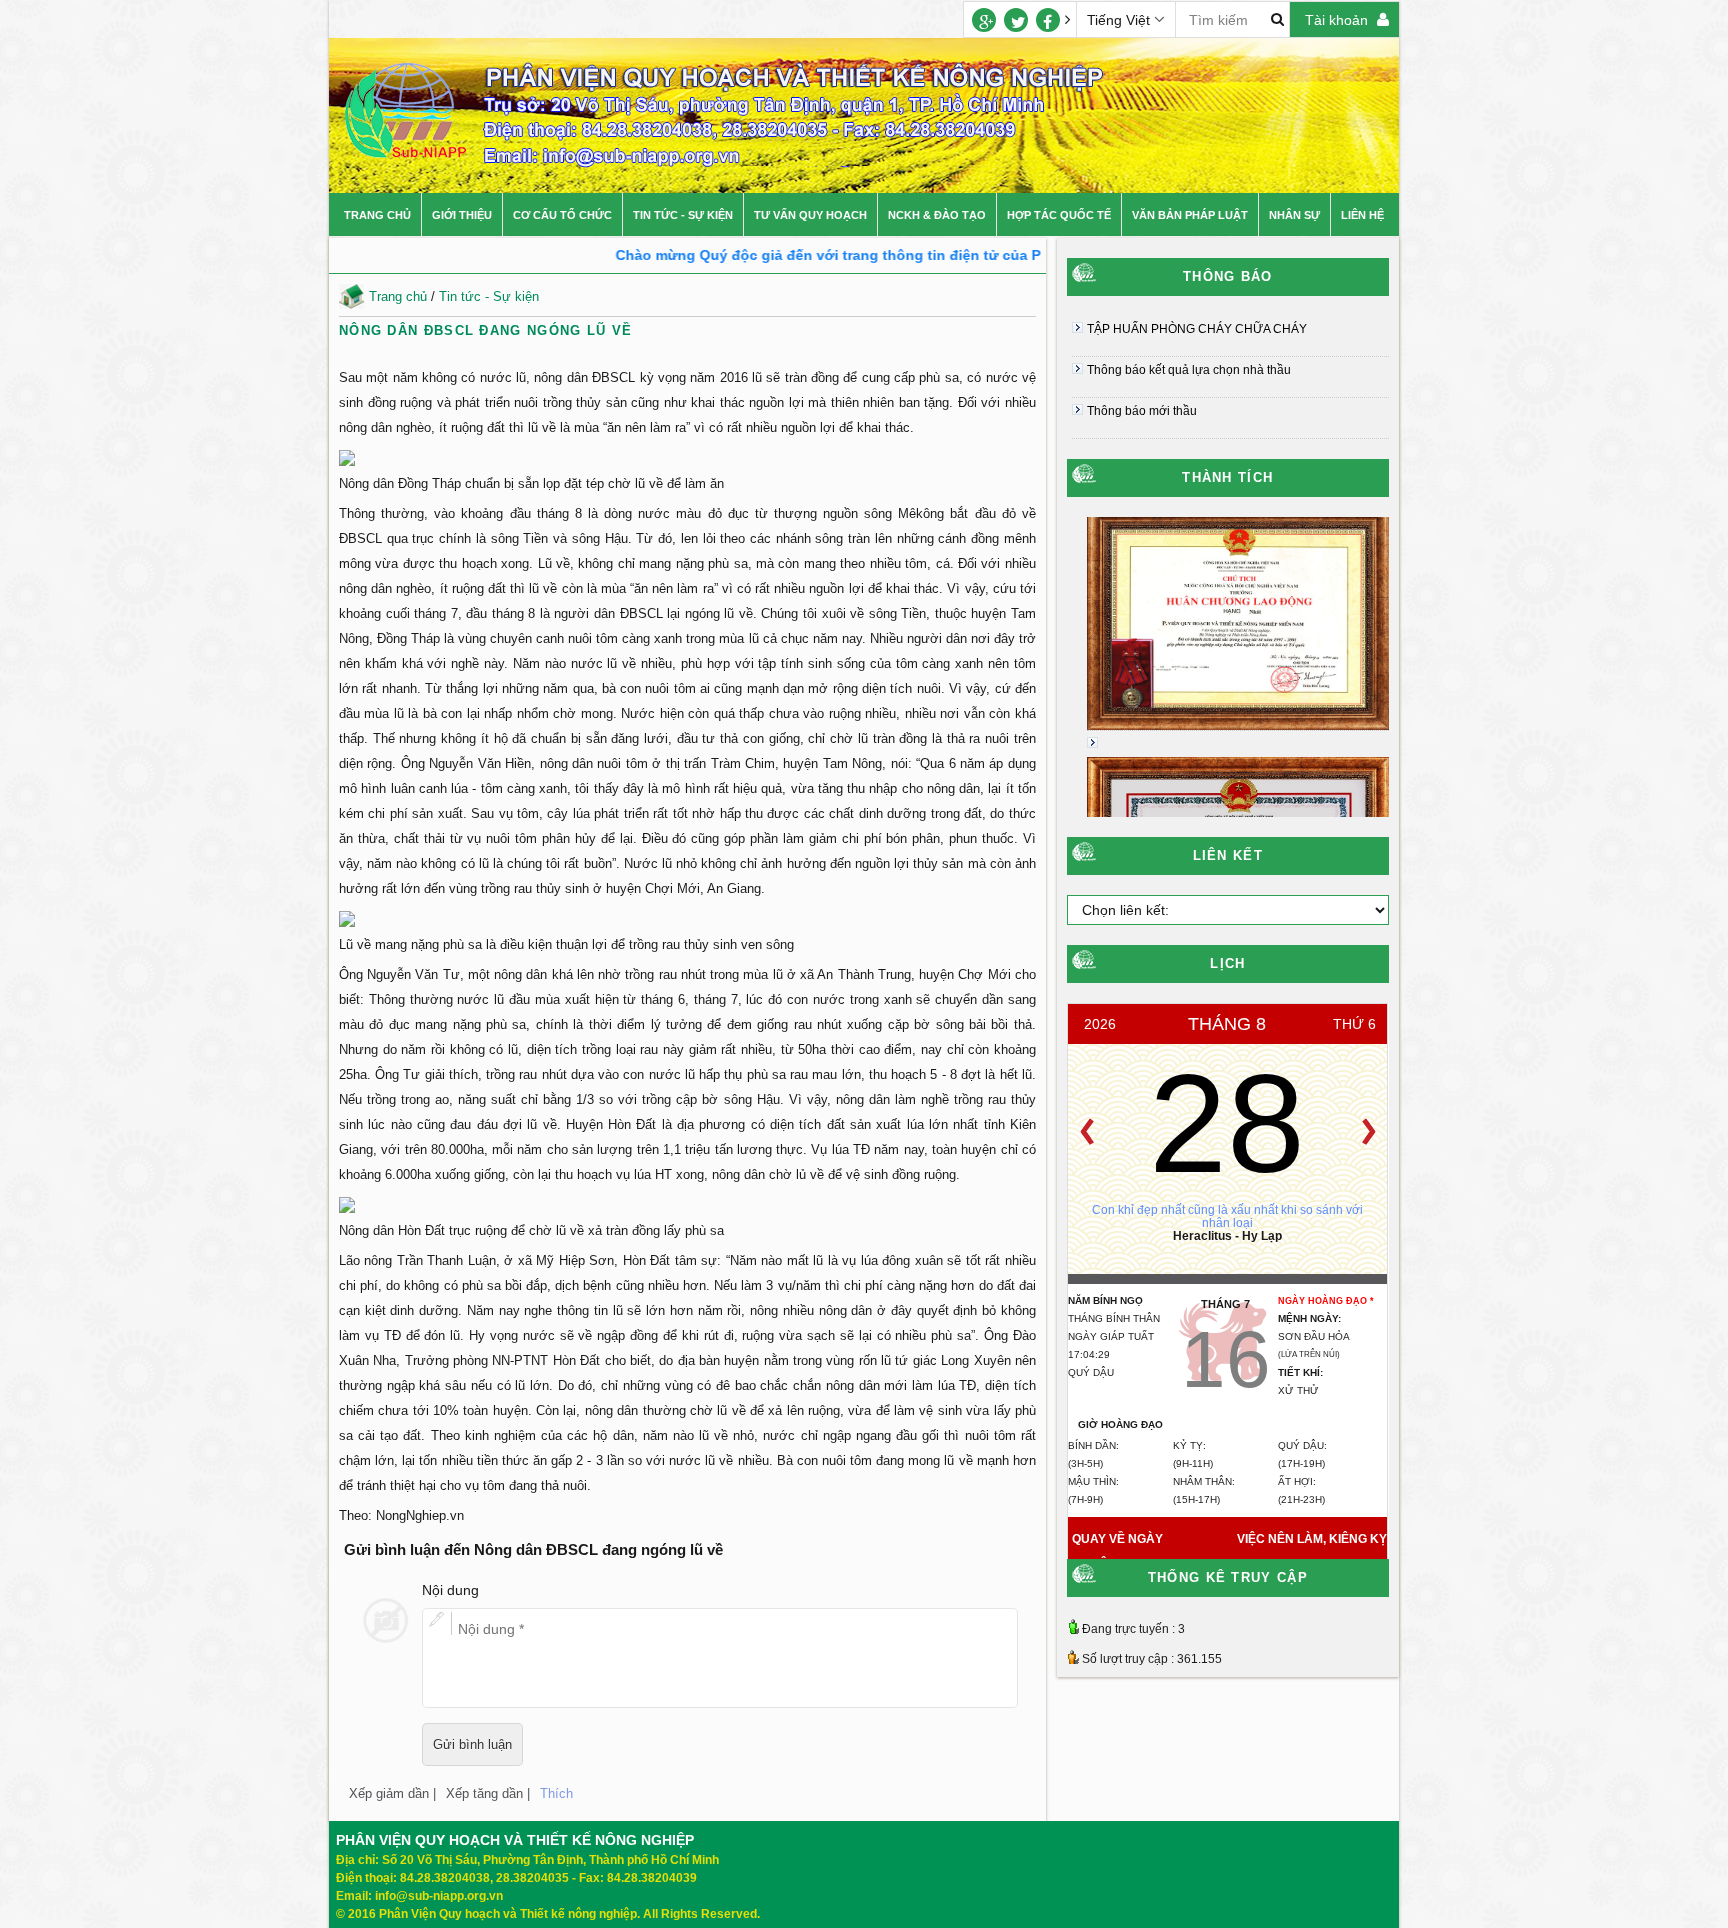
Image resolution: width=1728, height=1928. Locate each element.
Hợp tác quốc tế (1059, 215)
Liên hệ (1362, 215)
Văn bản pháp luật (1190, 215)
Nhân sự (1294, 215)
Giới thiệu (462, 215)
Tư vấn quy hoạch (810, 215)
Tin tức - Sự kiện (683, 215)
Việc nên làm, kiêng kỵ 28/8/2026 (1312, 1551)
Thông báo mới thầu (1142, 411)
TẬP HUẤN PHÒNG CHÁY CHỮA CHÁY (1197, 329)
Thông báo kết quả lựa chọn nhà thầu (1189, 370)
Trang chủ (377, 215)
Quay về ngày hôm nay (1117, 1551)
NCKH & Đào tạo (937, 215)
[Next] (1369, 1132)
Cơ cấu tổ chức (562, 215)
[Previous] (1087, 1132)
